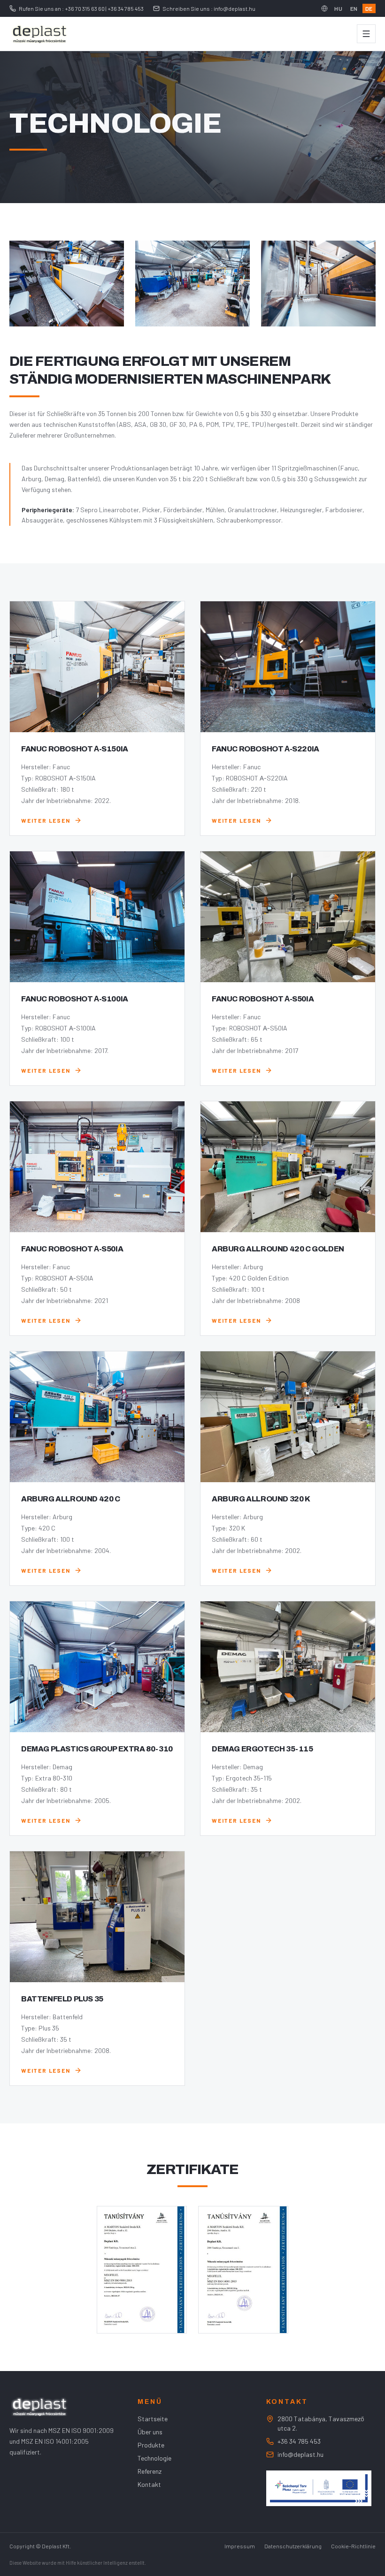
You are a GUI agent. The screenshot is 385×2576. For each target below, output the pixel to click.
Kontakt (149, 2484)
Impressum (240, 2546)
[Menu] (366, 34)
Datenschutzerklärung (293, 2546)
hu (338, 8)
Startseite (153, 2419)
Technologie (154, 2458)
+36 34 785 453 (299, 2441)
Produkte (151, 2445)
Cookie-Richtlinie (353, 2546)
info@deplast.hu (300, 2454)
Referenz (150, 2471)
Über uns (150, 2432)
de (369, 8)
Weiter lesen (46, 820)
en (354, 8)
